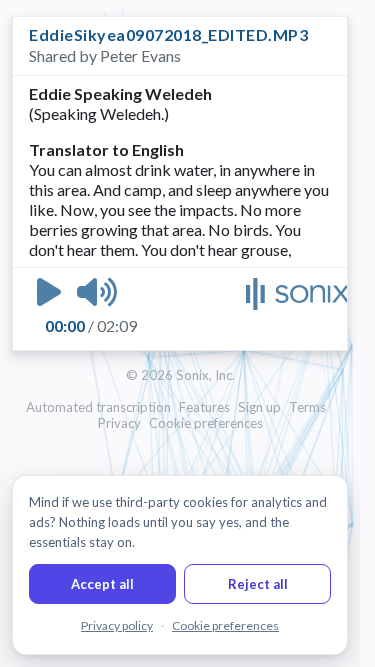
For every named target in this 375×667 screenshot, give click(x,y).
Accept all (102, 584)
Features (204, 407)
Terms (307, 407)
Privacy (119, 423)
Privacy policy (117, 625)
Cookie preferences (206, 423)
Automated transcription (98, 407)
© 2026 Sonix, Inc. (180, 375)
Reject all (258, 584)
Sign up (259, 407)
